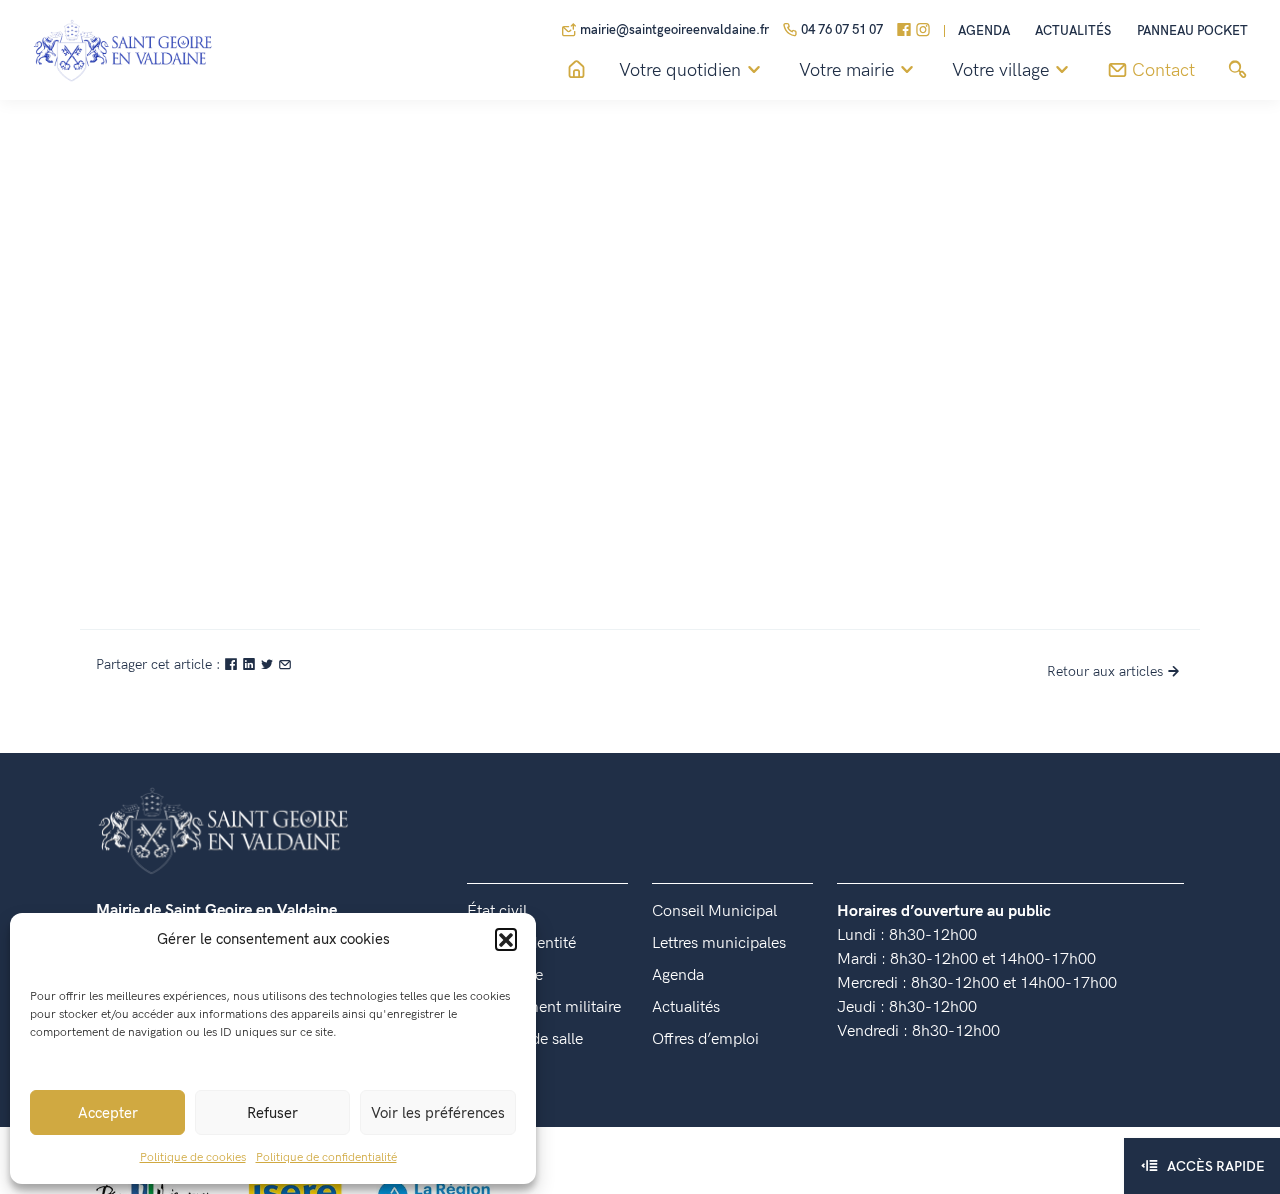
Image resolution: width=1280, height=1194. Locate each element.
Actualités (1073, 31)
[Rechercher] (1237, 70)
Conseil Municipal (714, 911)
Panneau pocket (1192, 31)
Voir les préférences (438, 1113)
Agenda (984, 31)
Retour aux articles (1105, 671)
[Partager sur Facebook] (233, 664)
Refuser (272, 1113)
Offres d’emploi (705, 1039)
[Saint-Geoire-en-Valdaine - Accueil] (874, 316)
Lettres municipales (719, 943)
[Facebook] (904, 31)
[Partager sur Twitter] (269, 664)
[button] (506, 939)
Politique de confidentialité (326, 1157)
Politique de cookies (193, 1157)
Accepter (108, 1113)
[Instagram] (923, 31)
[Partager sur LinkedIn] (251, 664)
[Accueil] (576, 70)
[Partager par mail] (285, 664)
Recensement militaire (544, 1007)
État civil (497, 911)
